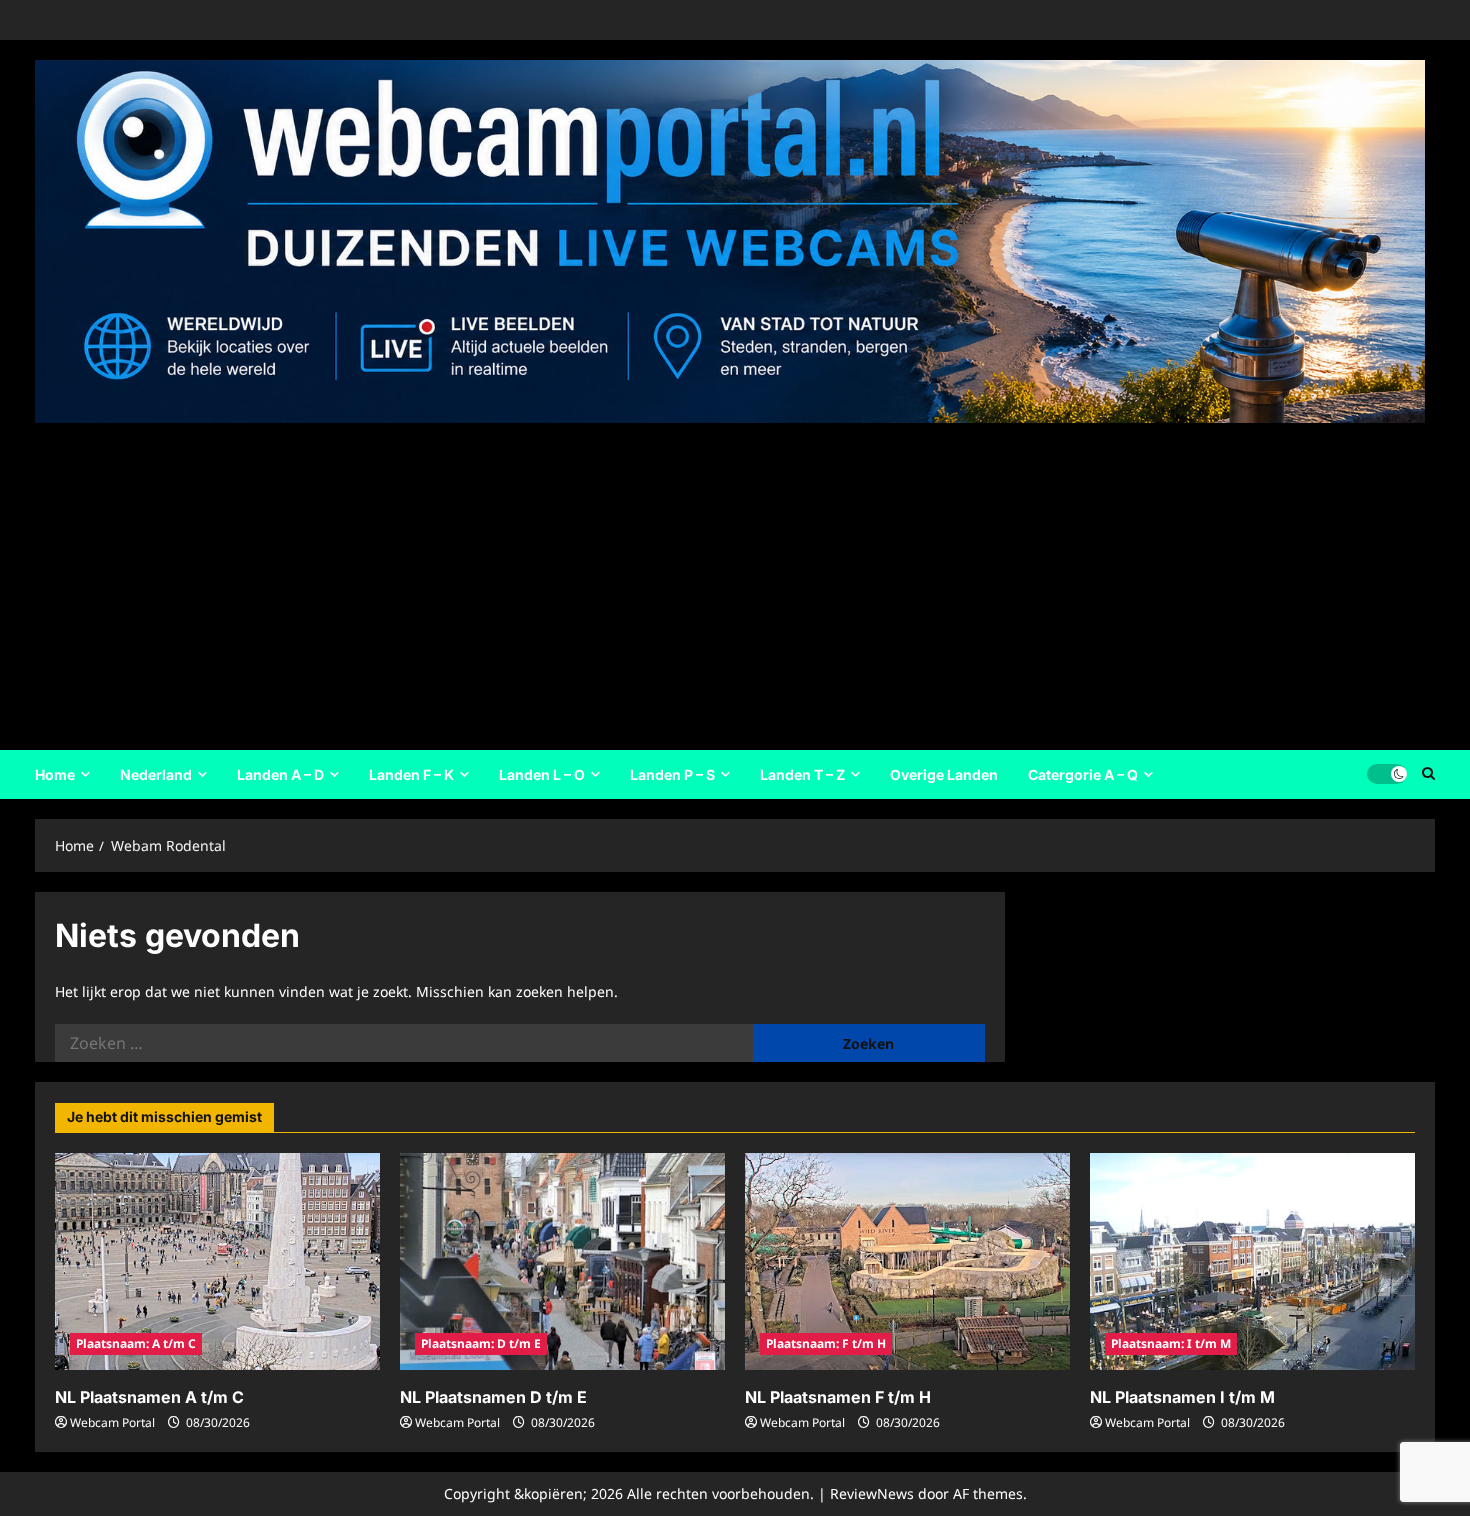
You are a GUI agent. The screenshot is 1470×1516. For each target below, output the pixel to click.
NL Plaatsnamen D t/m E (493, 1397)
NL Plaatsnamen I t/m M (1182, 1397)
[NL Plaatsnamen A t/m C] (217, 1261)
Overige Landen (944, 774)
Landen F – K (411, 774)
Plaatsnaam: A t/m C (136, 1343)
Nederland (156, 774)
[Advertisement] (730, 580)
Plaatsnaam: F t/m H (826, 1343)
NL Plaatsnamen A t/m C (149, 1397)
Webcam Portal (112, 1422)
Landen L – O (542, 774)
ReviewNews (872, 1493)
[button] (1428, 774)
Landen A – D (280, 774)
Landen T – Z (802, 774)
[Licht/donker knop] (1387, 774)
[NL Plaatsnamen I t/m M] (1252, 1261)
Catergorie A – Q (1083, 774)
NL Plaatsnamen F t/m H (838, 1397)
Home (55, 774)
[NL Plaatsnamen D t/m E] (562, 1261)
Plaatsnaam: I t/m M (1171, 1343)
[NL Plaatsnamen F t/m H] (907, 1261)
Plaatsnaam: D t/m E (481, 1343)
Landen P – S (672, 774)
